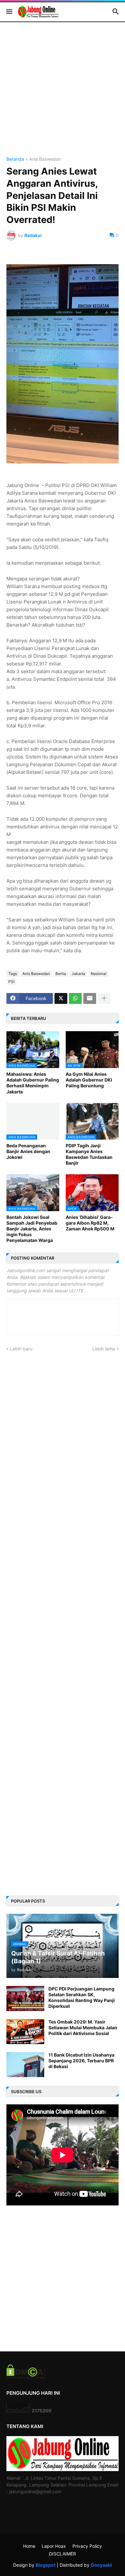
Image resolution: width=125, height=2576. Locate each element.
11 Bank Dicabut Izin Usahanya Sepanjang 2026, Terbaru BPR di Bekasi (81, 2061)
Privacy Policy (87, 2546)
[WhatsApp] (75, 998)
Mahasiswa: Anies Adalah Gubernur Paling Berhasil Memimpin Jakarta (33, 1083)
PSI (11, 982)
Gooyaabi (101, 2565)
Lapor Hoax (54, 2546)
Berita (61, 974)
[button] (9, 12)
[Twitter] (61, 998)
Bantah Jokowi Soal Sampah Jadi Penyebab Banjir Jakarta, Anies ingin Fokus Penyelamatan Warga (32, 1229)
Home (29, 2546)
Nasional (99, 974)
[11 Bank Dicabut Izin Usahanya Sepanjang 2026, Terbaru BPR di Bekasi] (25, 2065)
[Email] (90, 998)
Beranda (15, 159)
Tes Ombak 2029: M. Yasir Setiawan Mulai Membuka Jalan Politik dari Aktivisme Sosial (83, 2028)
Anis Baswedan (45, 159)
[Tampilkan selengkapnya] (104, 998)
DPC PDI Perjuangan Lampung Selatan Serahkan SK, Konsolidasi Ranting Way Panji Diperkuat (82, 1998)
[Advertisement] (63, 94)
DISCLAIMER (63, 2554)
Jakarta (78, 974)
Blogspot (46, 2565)
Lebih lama (104, 1349)
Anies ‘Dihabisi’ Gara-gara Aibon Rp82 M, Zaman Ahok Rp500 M (90, 1223)
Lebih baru (21, 1349)
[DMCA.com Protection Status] (26, 2377)
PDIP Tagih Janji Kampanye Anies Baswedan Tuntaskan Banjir (89, 1154)
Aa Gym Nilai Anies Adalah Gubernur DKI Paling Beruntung (89, 1080)
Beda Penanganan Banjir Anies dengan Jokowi (28, 1151)
